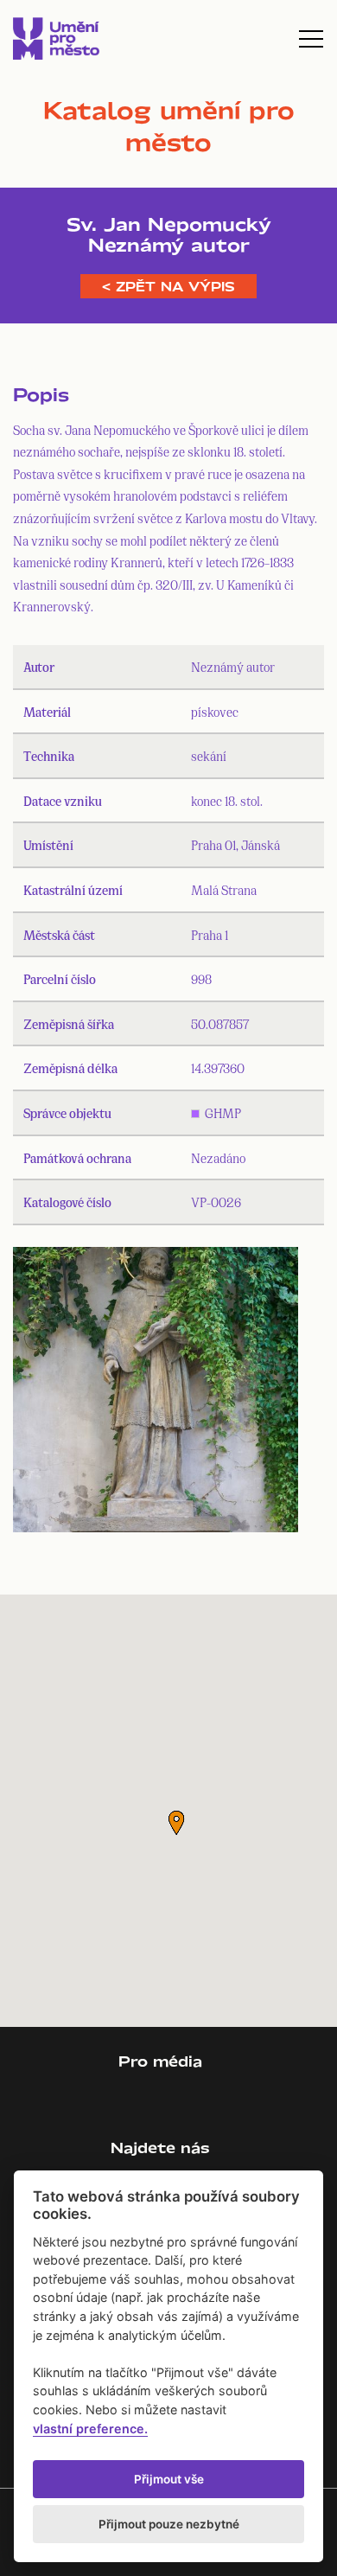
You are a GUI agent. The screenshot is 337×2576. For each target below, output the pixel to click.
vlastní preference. (90, 2429)
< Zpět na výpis (168, 286)
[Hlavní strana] (56, 38)
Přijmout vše (169, 2479)
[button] (176, 1823)
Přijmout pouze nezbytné (169, 2524)
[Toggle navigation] (311, 39)
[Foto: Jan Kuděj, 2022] (156, 1393)
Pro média (160, 2061)
